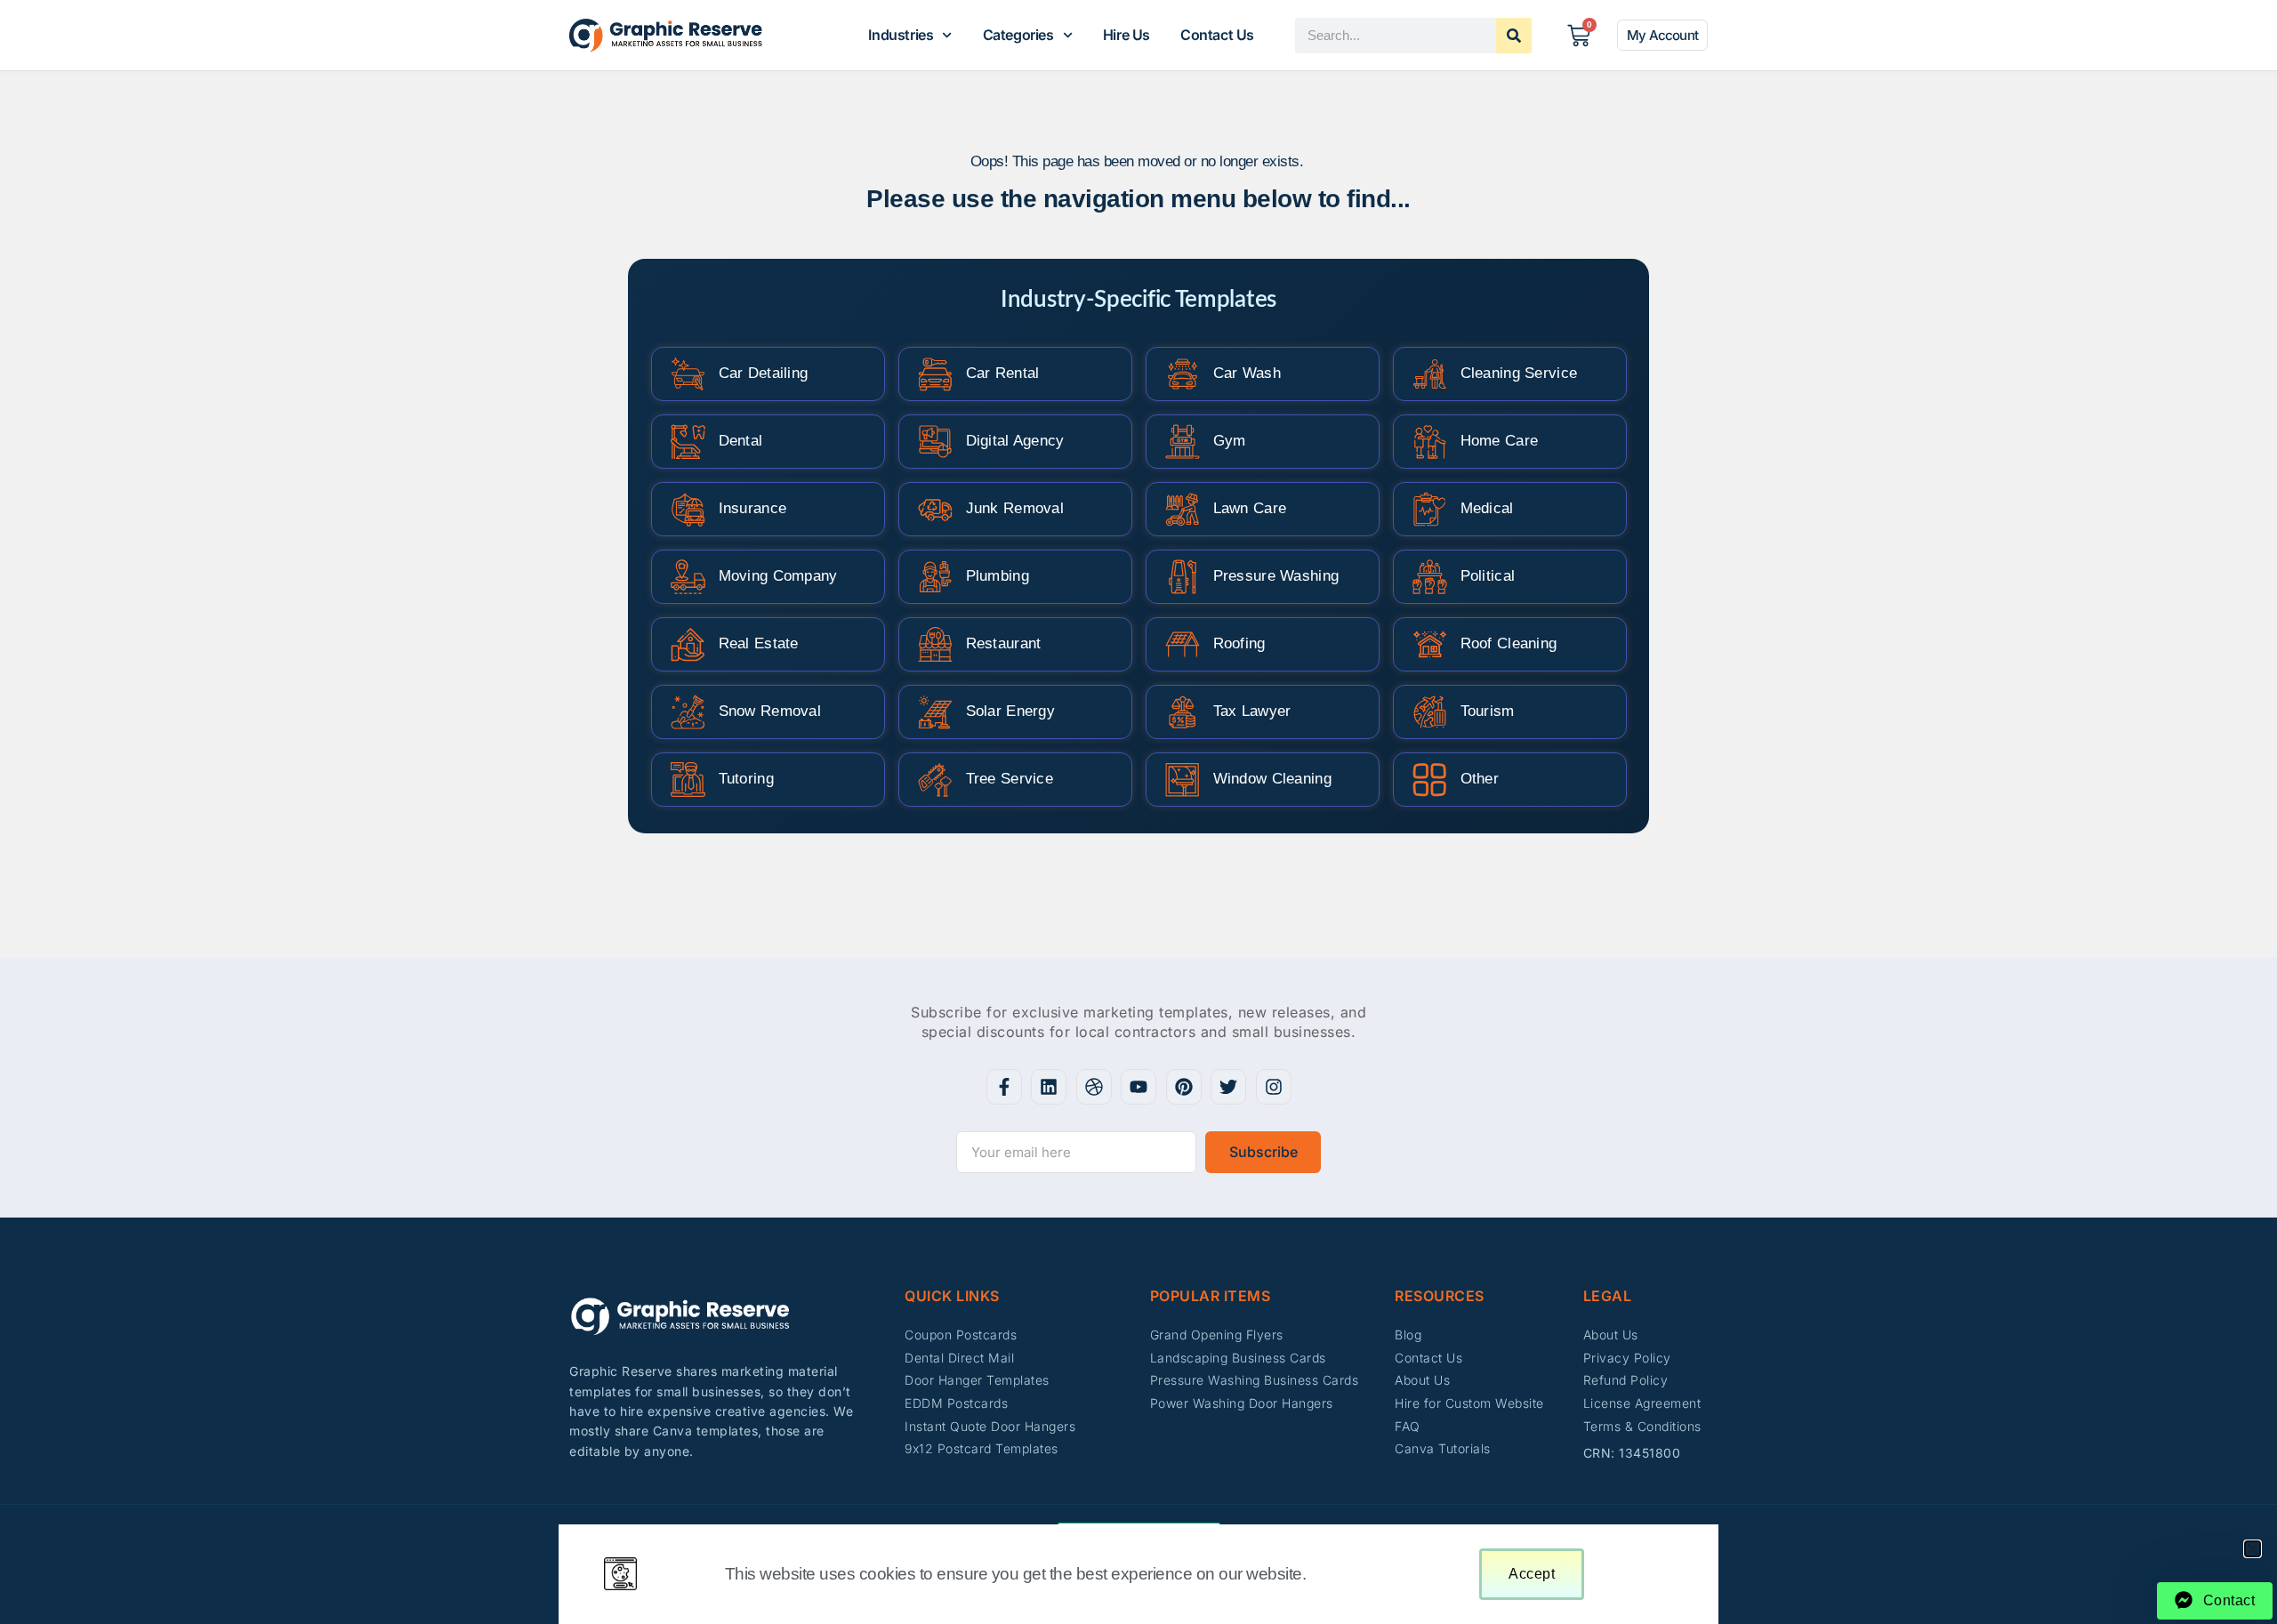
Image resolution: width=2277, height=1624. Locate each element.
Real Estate (759, 643)
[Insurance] (688, 509)
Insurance (753, 508)
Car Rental (1003, 373)
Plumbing (998, 576)
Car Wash (1247, 373)
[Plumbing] (935, 577)
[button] (2253, 1549)
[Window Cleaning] (1183, 780)
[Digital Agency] (935, 442)
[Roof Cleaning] (1430, 644)
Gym (1230, 441)
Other (1480, 779)
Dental (741, 441)
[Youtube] (1138, 1087)
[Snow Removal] (688, 712)
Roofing (1239, 643)
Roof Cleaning (1509, 643)
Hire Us (1126, 35)
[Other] (1430, 780)
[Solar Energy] (935, 712)
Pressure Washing (1276, 576)
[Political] (1430, 577)
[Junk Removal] (935, 509)
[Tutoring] (688, 780)
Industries (901, 35)
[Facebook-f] (1004, 1087)
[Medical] (1430, 509)
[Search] (1514, 36)
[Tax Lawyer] (1183, 712)
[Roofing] (1183, 644)
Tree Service (1010, 779)
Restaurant (1004, 643)
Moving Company (778, 576)
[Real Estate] (688, 644)
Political (1488, 576)
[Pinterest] (1184, 1087)
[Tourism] (1430, 712)
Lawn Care (1250, 508)
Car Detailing (764, 373)
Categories (1018, 35)
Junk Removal (1015, 508)
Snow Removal (770, 711)
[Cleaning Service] (1430, 374)
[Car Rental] (935, 374)
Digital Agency (1015, 441)
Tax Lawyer (1252, 711)
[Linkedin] (1049, 1087)
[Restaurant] (935, 644)
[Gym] (1183, 442)
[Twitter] (1228, 1087)
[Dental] (688, 442)
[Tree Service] (935, 780)
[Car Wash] (1183, 374)
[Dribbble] (1094, 1087)
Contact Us (1217, 35)
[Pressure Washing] (1183, 577)
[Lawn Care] (1183, 509)
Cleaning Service (1519, 373)
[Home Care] (1430, 442)
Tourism (1488, 711)
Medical (1487, 508)
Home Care (1500, 441)
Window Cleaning (1273, 779)
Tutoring (746, 779)
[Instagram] (1274, 1087)
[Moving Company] (688, 577)
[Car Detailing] (688, 374)
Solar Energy (1011, 711)
